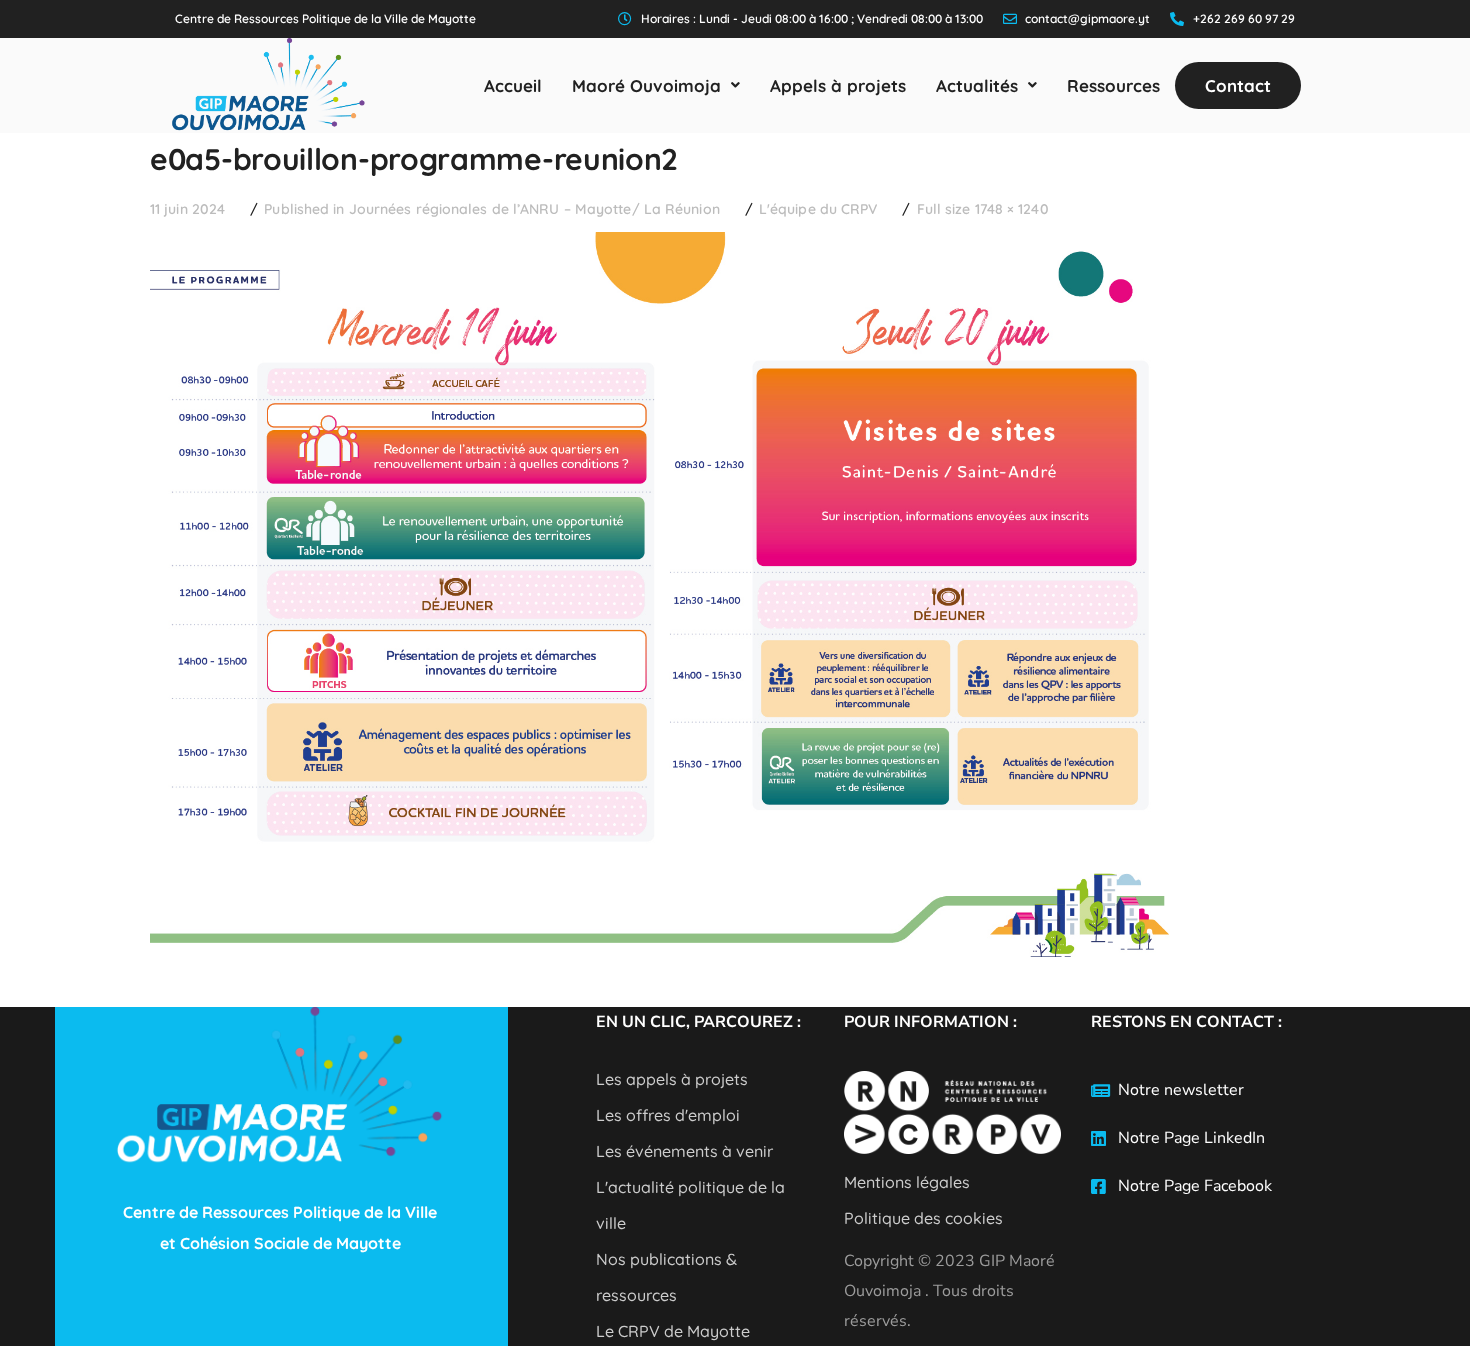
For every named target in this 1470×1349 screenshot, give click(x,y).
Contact (1238, 85)
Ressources (1113, 85)
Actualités (977, 85)
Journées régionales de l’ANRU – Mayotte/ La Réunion (534, 209)
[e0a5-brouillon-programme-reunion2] (661, 247)
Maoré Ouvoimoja (646, 85)
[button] (656, 85)
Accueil (513, 85)
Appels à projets (838, 85)
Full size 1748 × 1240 (983, 209)
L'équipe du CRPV (818, 209)
